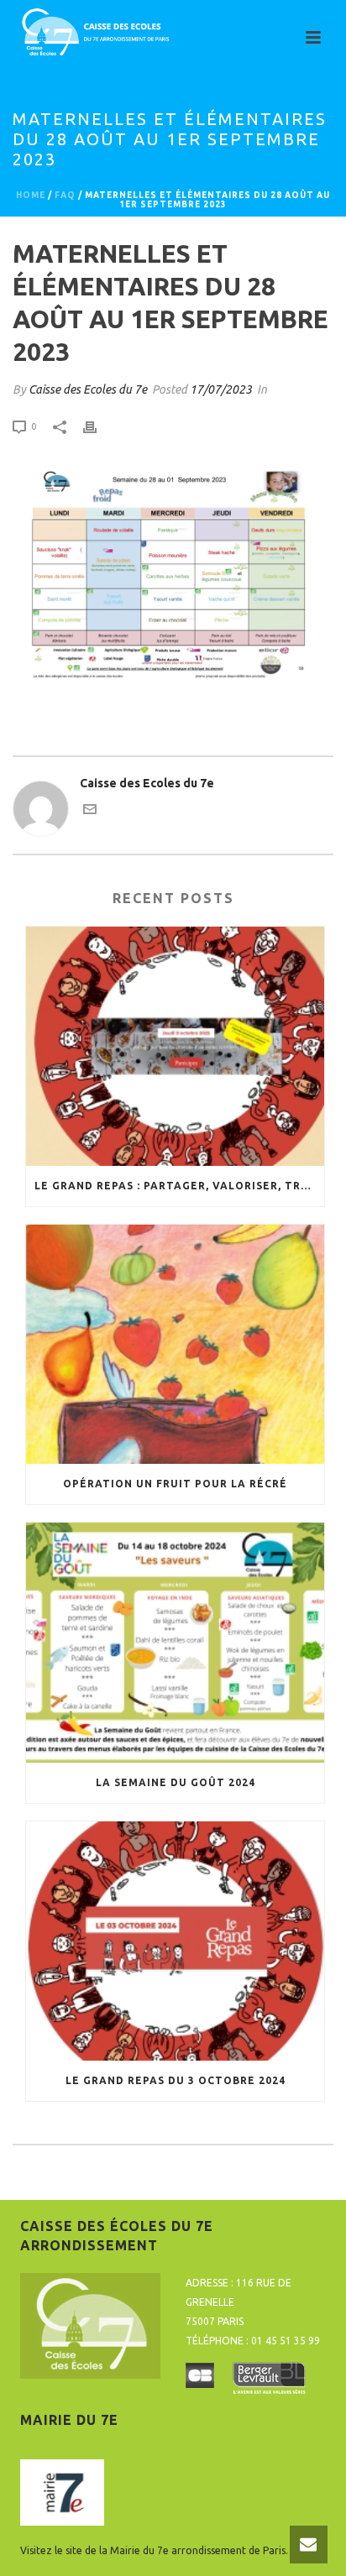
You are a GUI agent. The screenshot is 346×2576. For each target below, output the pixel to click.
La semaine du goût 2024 (176, 1782)
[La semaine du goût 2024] (175, 1642)
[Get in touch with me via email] (90, 812)
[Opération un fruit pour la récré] (175, 1344)
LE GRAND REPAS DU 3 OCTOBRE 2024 (176, 2080)
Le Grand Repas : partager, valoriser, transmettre (179, 1186)
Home (31, 195)
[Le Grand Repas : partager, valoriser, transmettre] (175, 1046)
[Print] (98, 426)
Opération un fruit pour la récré (175, 1484)
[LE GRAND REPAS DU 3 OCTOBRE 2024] (175, 1941)
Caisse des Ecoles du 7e (88, 389)
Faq (65, 195)
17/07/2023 (221, 389)
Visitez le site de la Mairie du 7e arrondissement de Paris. (154, 2550)
